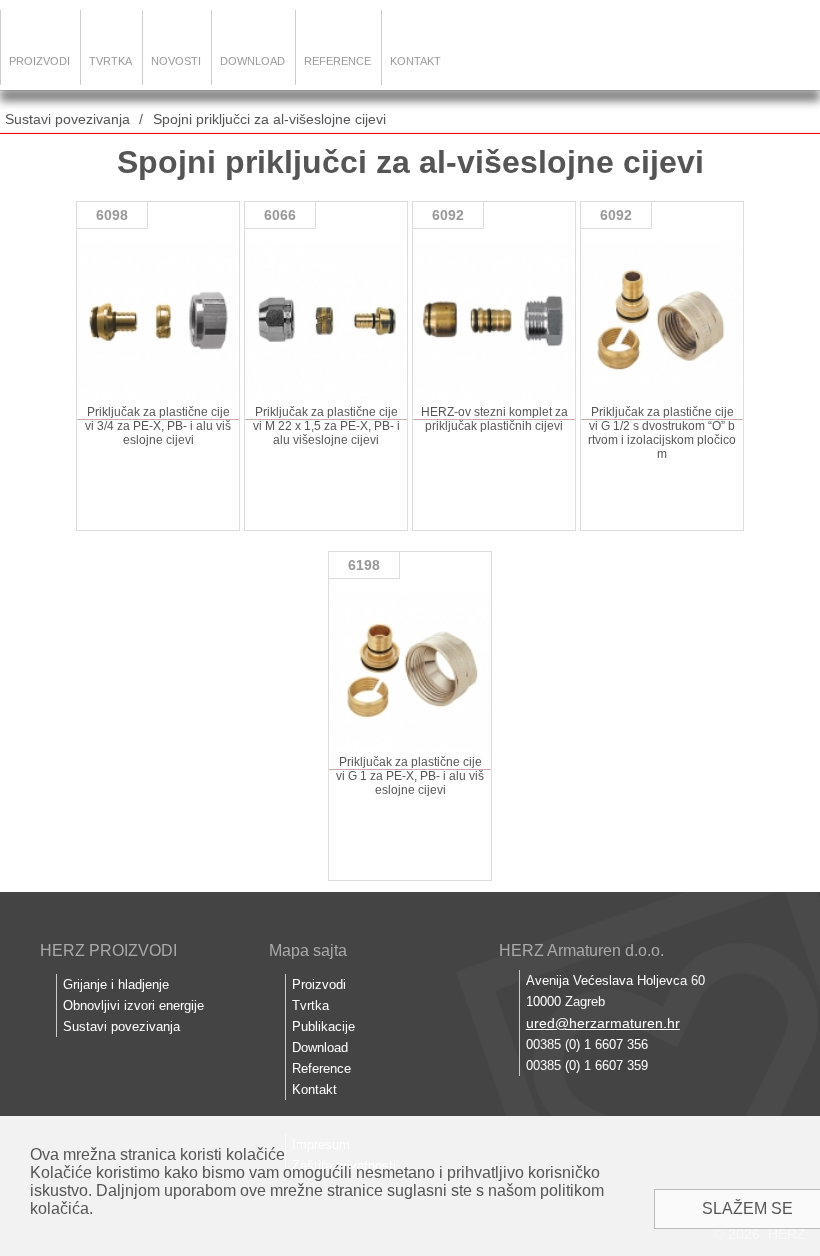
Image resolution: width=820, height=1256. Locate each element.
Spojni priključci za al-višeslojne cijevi (269, 119)
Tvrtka (110, 61)
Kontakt (415, 61)
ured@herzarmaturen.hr (603, 1023)
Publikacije (323, 1026)
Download (252, 61)
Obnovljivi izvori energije (133, 1005)
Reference (337, 61)
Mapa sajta (308, 950)
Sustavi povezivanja (67, 119)
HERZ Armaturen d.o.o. (581, 950)
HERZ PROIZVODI (108, 950)
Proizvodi (39, 61)
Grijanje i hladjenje (116, 984)
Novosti (176, 61)
